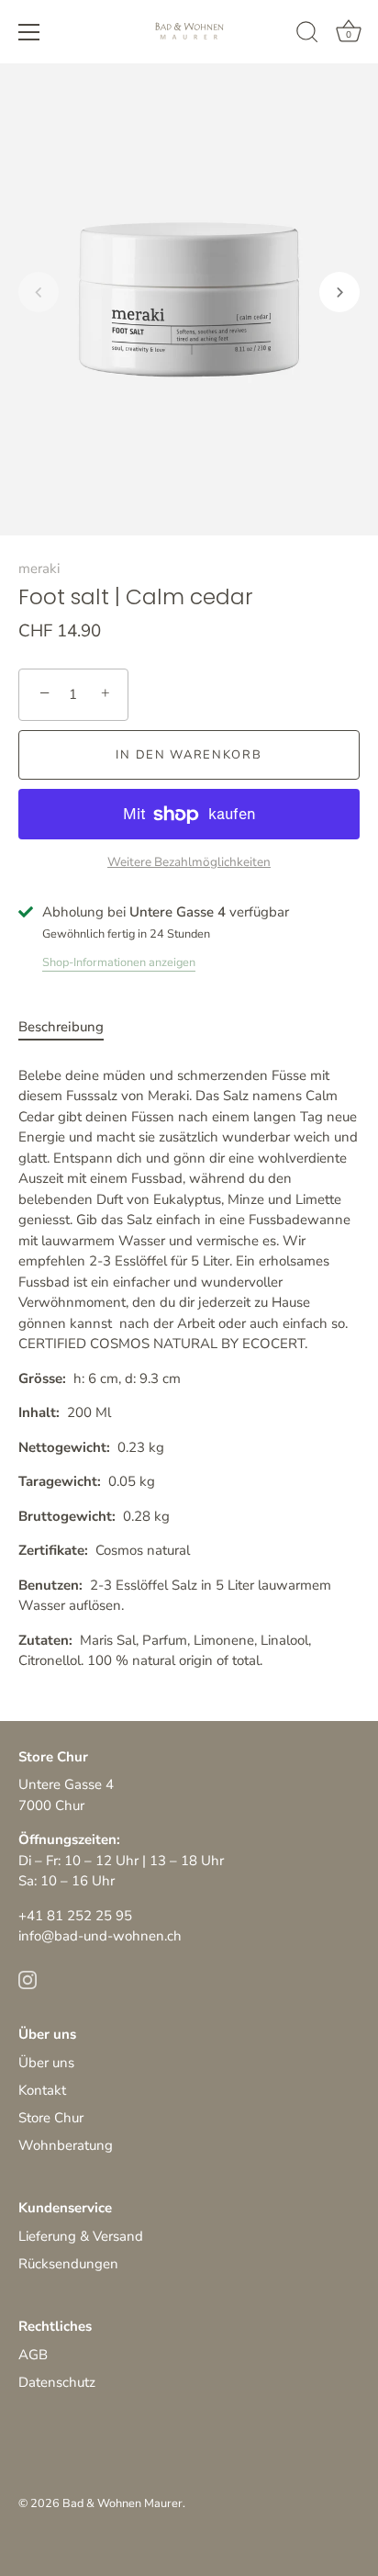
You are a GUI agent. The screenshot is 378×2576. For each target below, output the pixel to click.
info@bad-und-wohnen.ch (100, 1936)
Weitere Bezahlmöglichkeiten (189, 862)
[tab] (70, 1027)
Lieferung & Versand (81, 2236)
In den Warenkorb (189, 755)
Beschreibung (61, 1027)
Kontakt (42, 2090)
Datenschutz (57, 2382)
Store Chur (51, 2118)
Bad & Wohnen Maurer (122, 2503)
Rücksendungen (68, 2264)
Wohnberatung (66, 2145)
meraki (39, 568)
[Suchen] (307, 35)
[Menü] (29, 32)
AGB (33, 2355)
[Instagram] (28, 1979)
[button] (39, 292)
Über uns (46, 2063)
